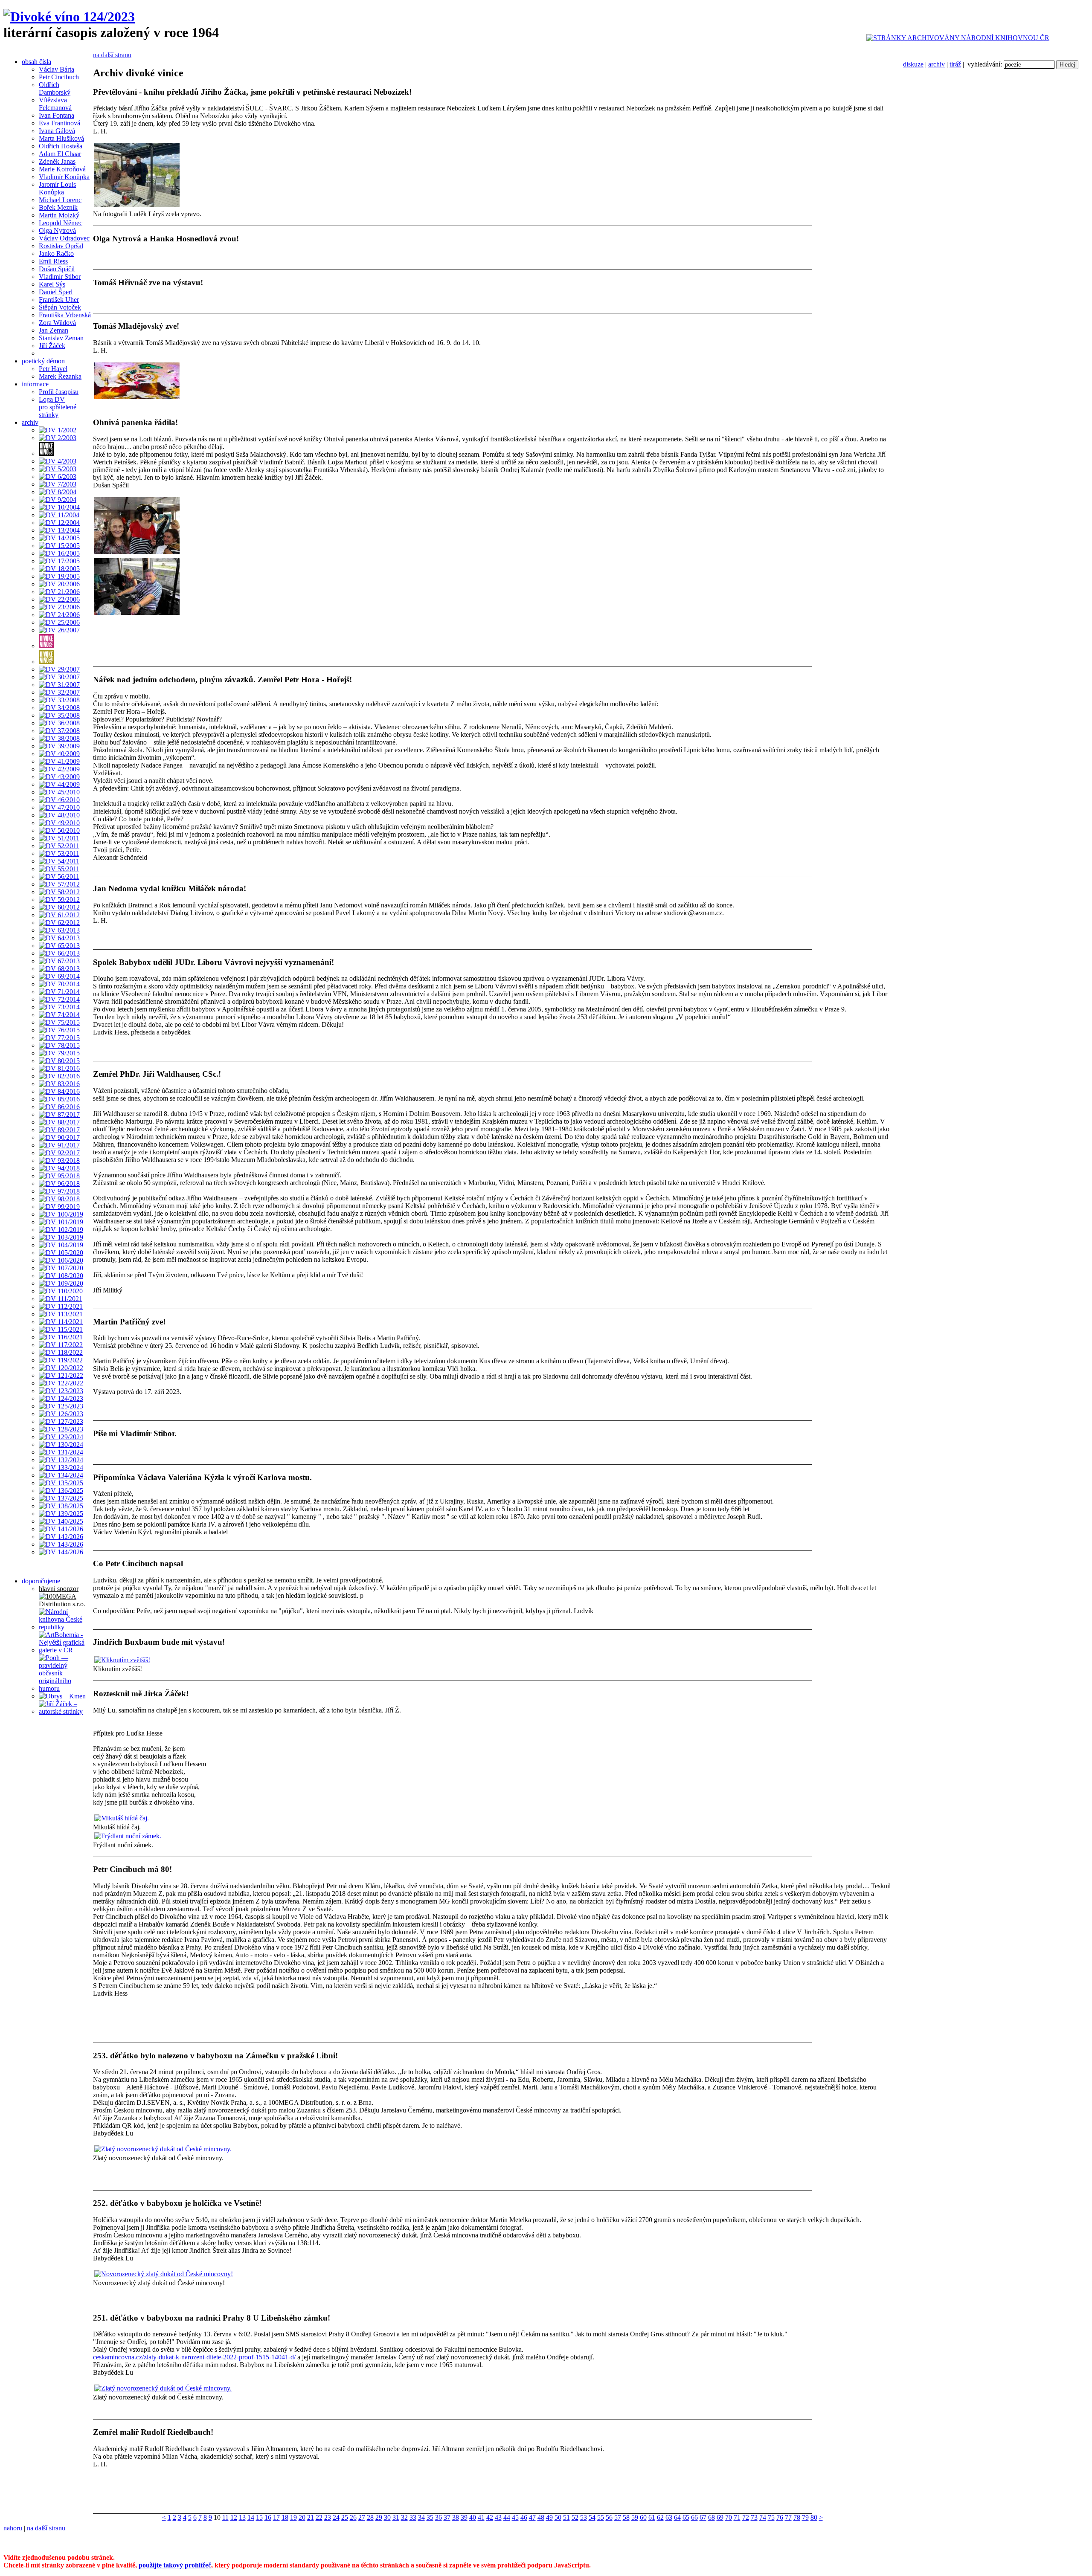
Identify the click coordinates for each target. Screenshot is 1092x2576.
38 (456, 2517)
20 (302, 2517)
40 (473, 2517)
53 (584, 2517)
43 (498, 2517)
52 (575, 2517)
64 (677, 2517)
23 (328, 2517)
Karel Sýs (52, 284)
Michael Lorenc (60, 200)
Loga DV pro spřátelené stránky (58, 407)
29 (379, 2517)
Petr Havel (53, 369)
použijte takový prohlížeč (175, 2565)
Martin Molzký (59, 215)
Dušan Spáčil (57, 269)
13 (242, 2517)
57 (618, 2517)
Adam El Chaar (60, 154)
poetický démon (43, 361)
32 (404, 2517)
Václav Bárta (57, 69)
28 (370, 2517)
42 (490, 2517)
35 (430, 2517)
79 (805, 2517)
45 (515, 2517)
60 (643, 2517)
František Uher (59, 300)
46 (524, 2517)
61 (652, 2517)
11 (225, 2517)
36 (439, 2517)
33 (413, 2517)
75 (771, 2517)
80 (814, 2517)
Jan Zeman (54, 330)
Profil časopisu (59, 392)
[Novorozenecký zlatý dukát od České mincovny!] (164, 2274)
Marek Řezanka (60, 376)
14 (251, 2517)
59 (635, 2517)
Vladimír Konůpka (64, 177)
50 (558, 2517)
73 (754, 2517)
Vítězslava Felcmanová (55, 104)
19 (293, 2517)
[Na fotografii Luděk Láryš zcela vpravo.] (137, 205)
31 (396, 2517)
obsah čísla (36, 62)
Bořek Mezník (58, 207)
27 (362, 2517)
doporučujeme (41, 1581)
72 (746, 2517)
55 (601, 2517)
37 (447, 2517)
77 (788, 2517)
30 (387, 2517)
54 (592, 2517)
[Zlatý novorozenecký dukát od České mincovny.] (163, 2149)
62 (660, 2517)
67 (703, 2517)
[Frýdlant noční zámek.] (128, 1836)
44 (507, 2517)
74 (763, 2517)
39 (464, 2517)
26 (353, 2517)
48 (541, 2517)
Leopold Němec (61, 223)
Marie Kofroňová (62, 169)
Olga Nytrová (57, 230)
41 (481, 2517)
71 (737, 2517)
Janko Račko (56, 254)
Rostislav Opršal (61, 246)
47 (532, 2517)
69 (720, 2517)
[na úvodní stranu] (69, 17)
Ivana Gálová (57, 131)
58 (626, 2517)
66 (694, 2517)
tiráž (955, 64)
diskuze (913, 64)
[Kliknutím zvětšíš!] (122, 1660)
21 (311, 2517)
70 (729, 2517)
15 (259, 2517)
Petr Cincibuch (59, 77)
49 (549, 2517)
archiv (937, 64)
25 (345, 2517)
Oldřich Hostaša (61, 146)
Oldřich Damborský (55, 88)
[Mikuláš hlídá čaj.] (122, 1818)
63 (669, 2517)
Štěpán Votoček (60, 307)
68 (712, 2517)
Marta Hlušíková (61, 138)
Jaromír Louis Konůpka (57, 188)
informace (35, 384)
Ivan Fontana (57, 115)
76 (780, 2517)
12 (234, 2517)
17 (276, 2517)
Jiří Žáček (52, 346)
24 (336, 2517)
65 (686, 2517)
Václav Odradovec (64, 238)
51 (566, 2517)
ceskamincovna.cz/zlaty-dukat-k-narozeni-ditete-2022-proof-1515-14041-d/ (194, 2357)
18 (285, 2517)
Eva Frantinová (60, 123)
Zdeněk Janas (57, 161)
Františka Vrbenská (65, 315)
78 (797, 2517)
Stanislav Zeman (61, 338)
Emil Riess (53, 261)
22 (319, 2517)
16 (268, 2517)
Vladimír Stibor (60, 277)
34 (421, 2517)
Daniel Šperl (56, 292)
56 (609, 2517)
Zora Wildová (57, 323)
